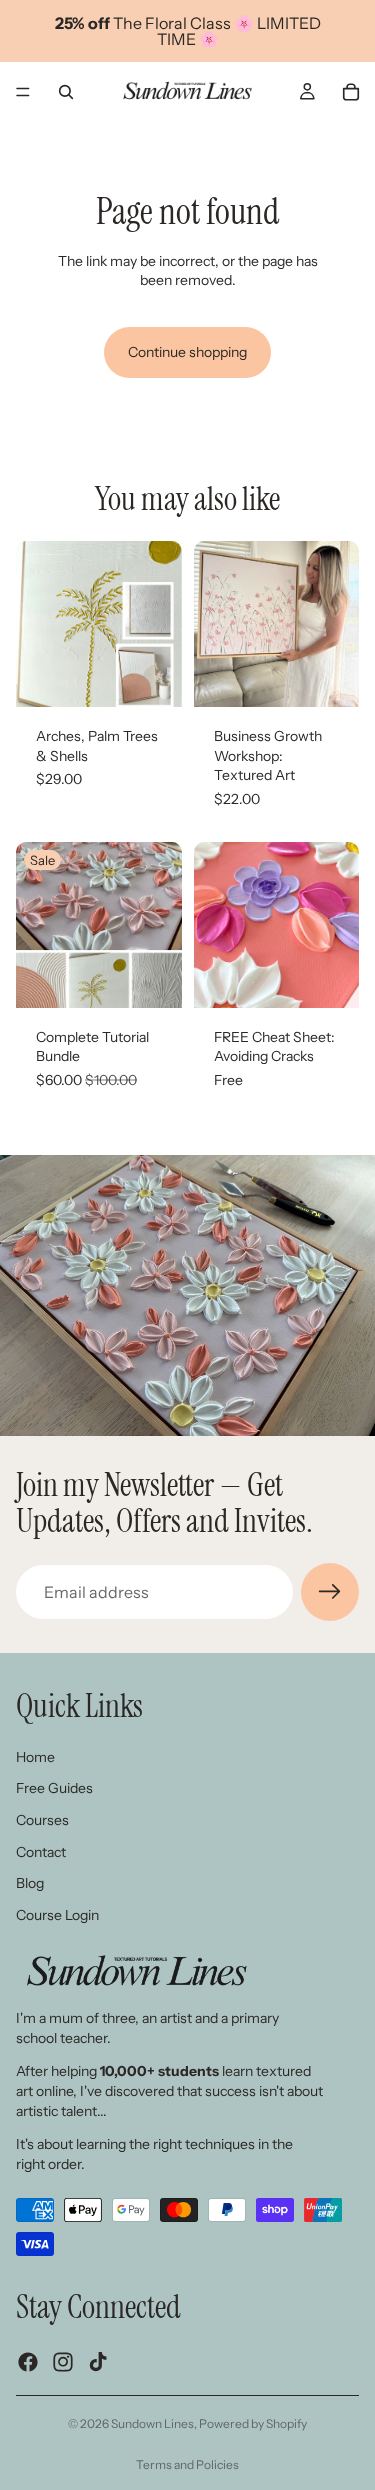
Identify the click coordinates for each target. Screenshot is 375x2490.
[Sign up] (330, 1592)
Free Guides (54, 1788)
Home (35, 1756)
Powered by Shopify (253, 2423)
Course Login (57, 1914)
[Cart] (351, 92)
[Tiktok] (98, 2361)
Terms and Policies (187, 2464)
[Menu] (23, 92)
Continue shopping (187, 352)
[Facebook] (28, 2361)
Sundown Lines (152, 2423)
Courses (42, 1820)
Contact (41, 1851)
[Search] (66, 92)
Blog (30, 1883)
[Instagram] (63, 2361)
